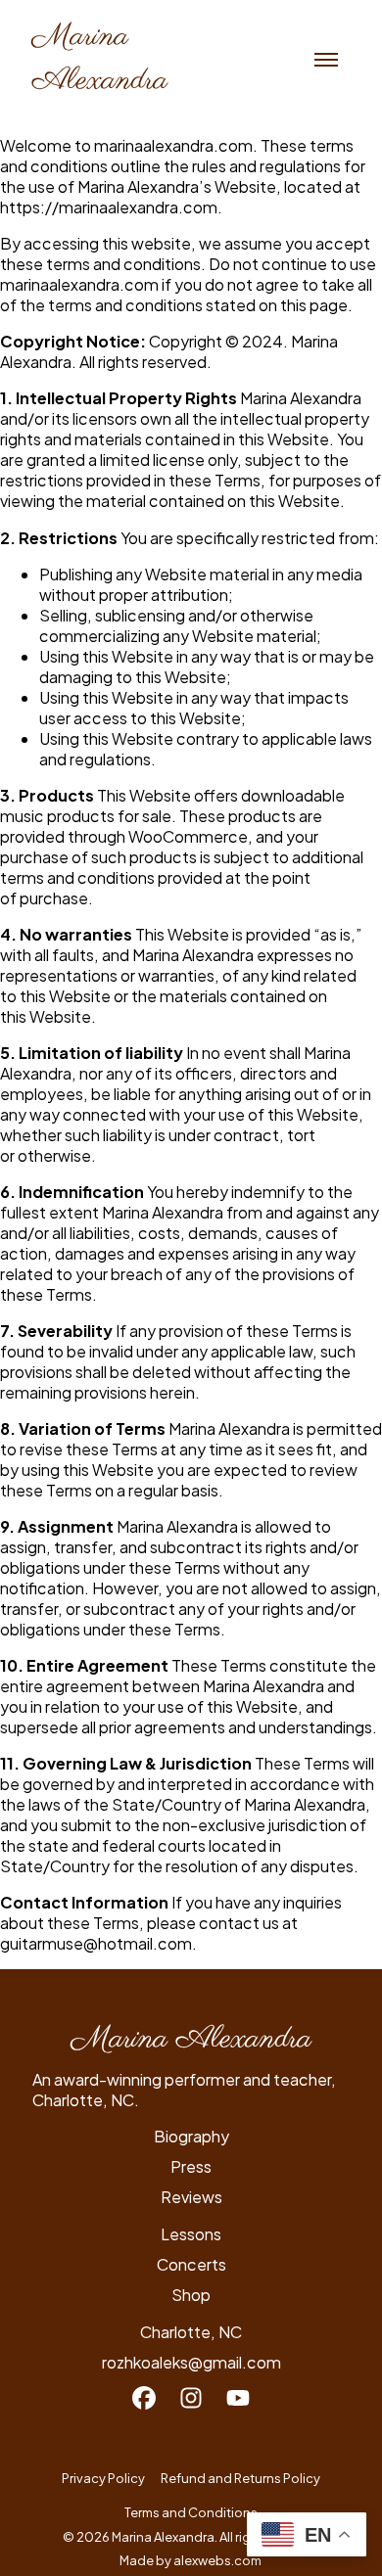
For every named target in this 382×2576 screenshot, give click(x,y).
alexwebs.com (218, 2560)
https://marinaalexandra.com (109, 207)
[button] (326, 60)
